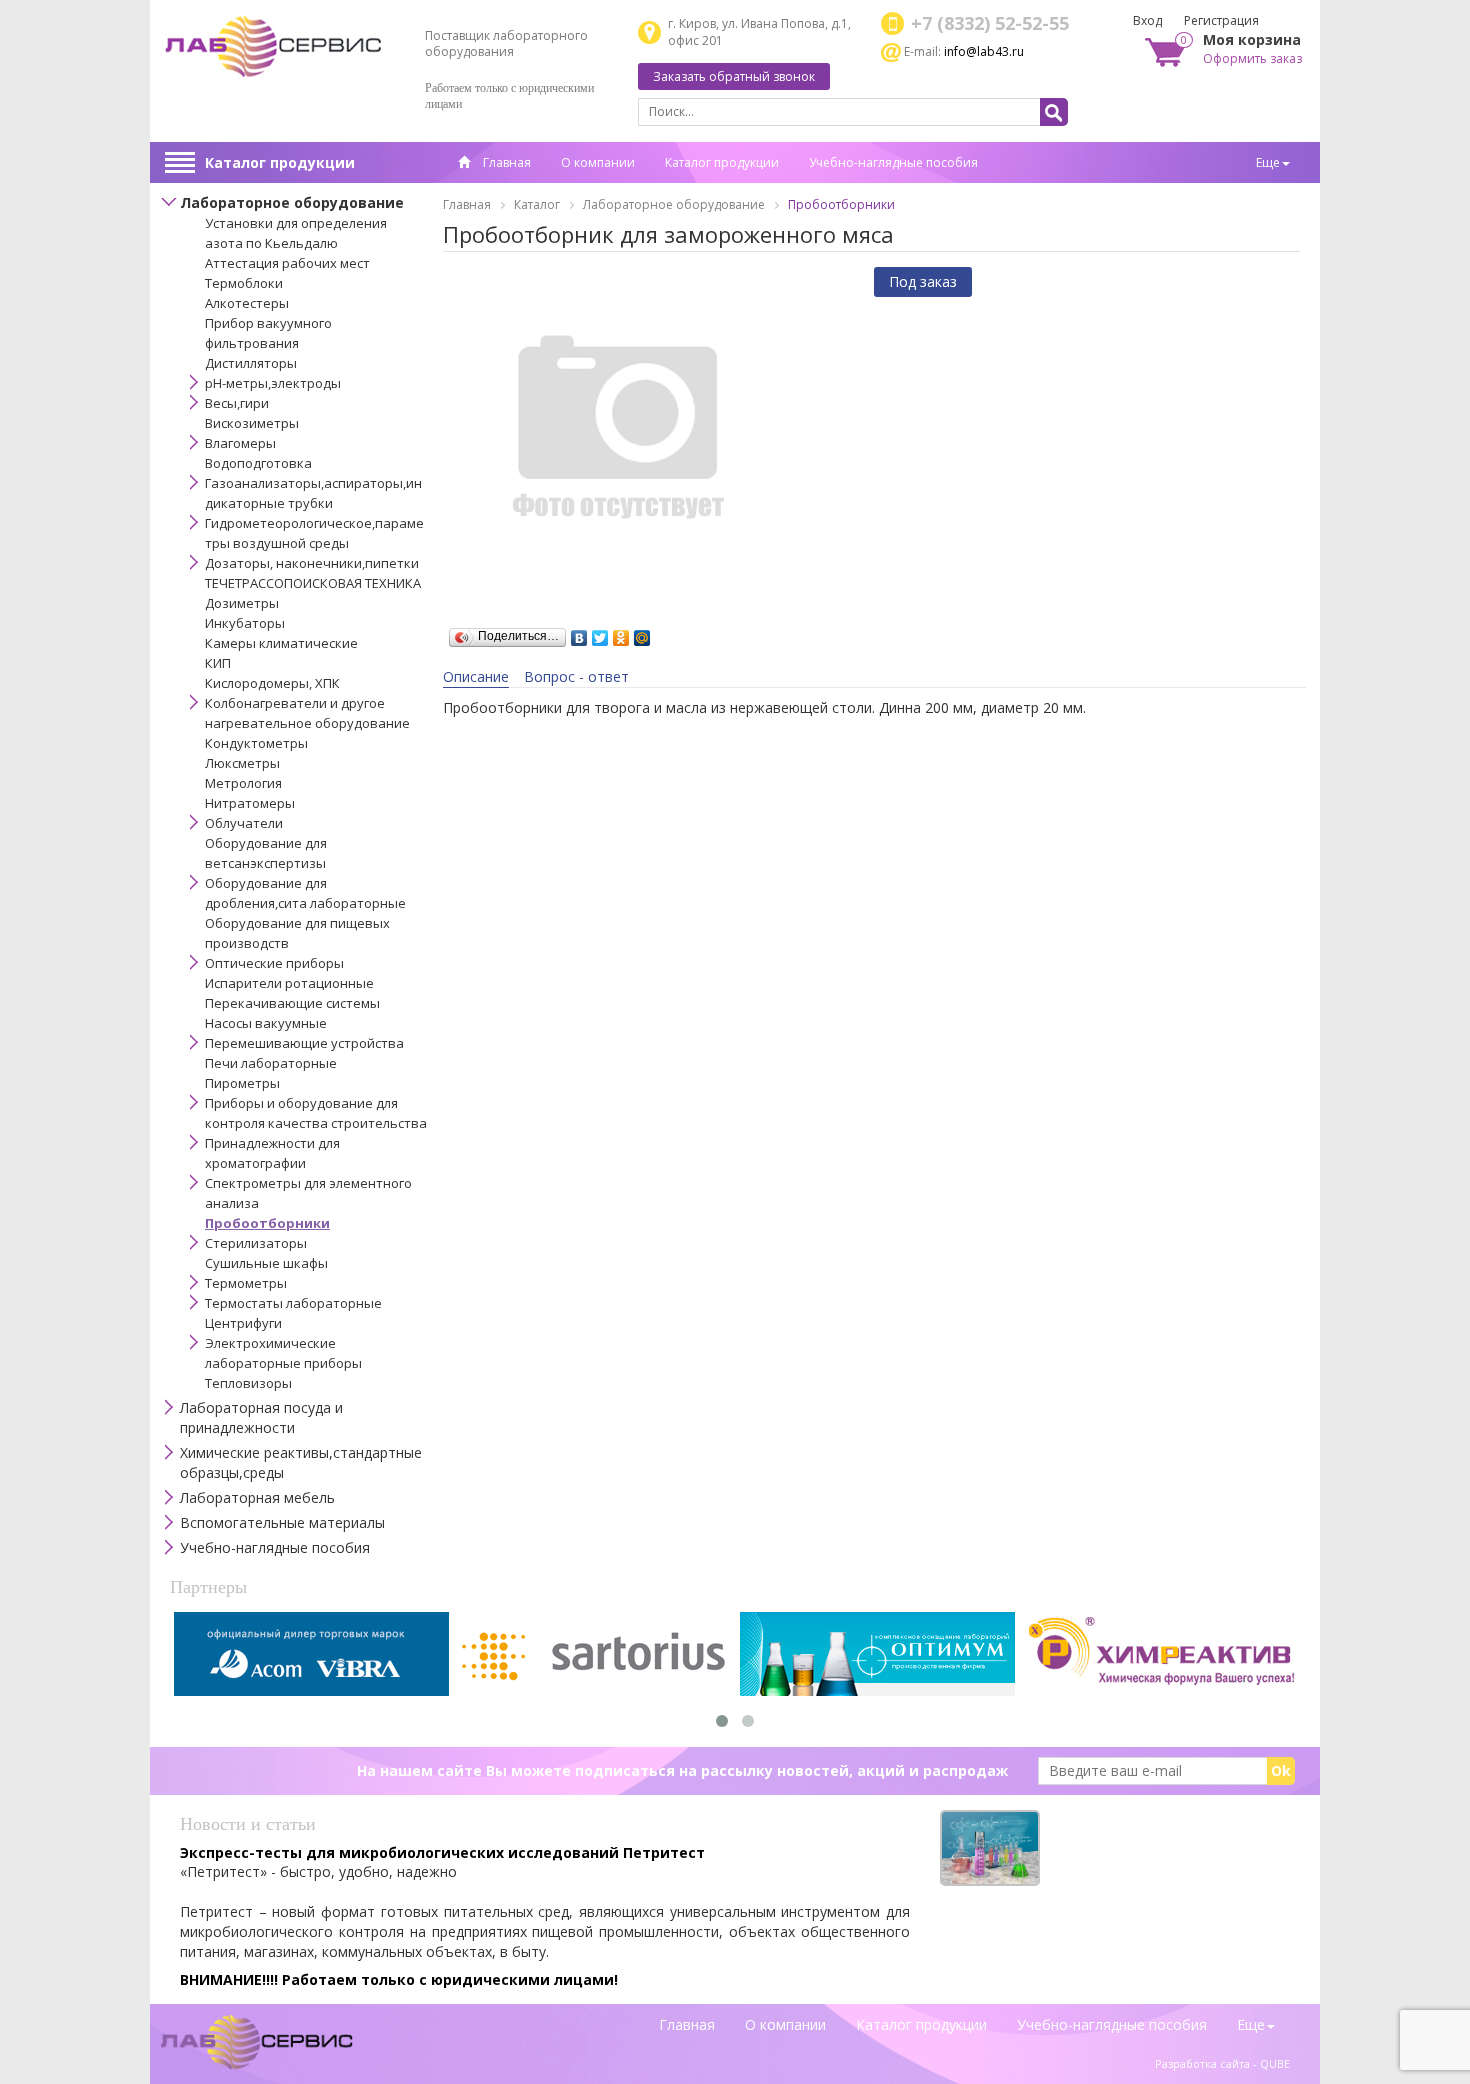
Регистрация (1221, 20)
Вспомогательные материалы (282, 1522)
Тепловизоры (248, 1383)
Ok (1281, 1770)
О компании (598, 162)
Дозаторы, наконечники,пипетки (312, 563)
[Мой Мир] (642, 633)
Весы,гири (237, 403)
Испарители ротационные (289, 983)
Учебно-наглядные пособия (893, 162)
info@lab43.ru (984, 51)
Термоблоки (244, 283)
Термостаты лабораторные (293, 1303)
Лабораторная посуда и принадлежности (261, 1417)
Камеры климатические (281, 643)
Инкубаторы (245, 623)
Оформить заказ (1252, 58)
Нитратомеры (250, 803)
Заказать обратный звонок (734, 76)
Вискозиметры (252, 423)
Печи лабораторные (271, 1063)
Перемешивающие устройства (304, 1043)
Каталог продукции (280, 162)
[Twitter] (600, 633)
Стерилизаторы (256, 1243)
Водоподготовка (258, 463)
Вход (1147, 20)
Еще (1268, 162)
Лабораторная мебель (257, 1497)
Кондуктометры (256, 743)
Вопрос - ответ (576, 676)
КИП (218, 663)
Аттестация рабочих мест (287, 263)
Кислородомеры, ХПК (272, 683)
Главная (505, 162)
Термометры (246, 1283)
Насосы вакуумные (266, 1023)
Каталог (537, 204)
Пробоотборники (267, 1223)
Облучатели (244, 823)
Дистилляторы (251, 363)
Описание (476, 676)
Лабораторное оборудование (292, 202)
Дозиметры (242, 603)
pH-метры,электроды (273, 383)
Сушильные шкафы (266, 1263)
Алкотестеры (247, 303)
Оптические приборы (274, 963)
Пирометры (242, 1083)
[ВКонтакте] (579, 633)
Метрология (243, 783)
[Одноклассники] (621, 633)
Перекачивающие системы (292, 1003)
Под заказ (923, 281)
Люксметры (242, 763)
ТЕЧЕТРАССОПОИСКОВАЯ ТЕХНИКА (313, 583)
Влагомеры (240, 443)
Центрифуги (243, 1323)
